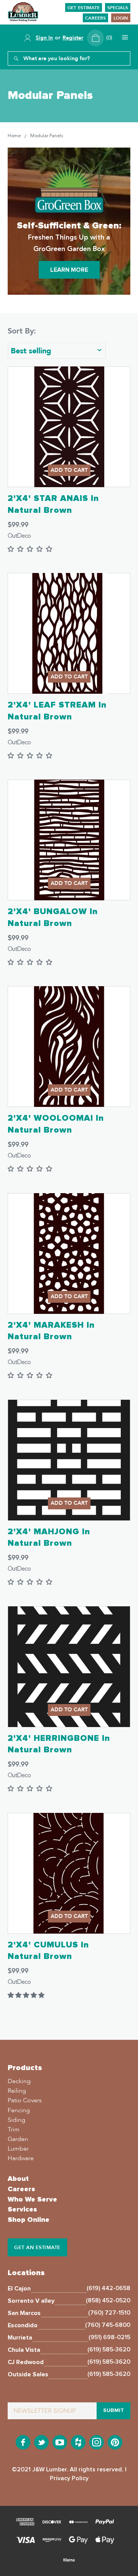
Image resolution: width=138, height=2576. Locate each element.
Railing (17, 2091)
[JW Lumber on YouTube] (60, 2443)
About (18, 2179)
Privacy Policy (69, 2478)
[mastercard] (78, 2523)
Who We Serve (32, 2200)
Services (22, 2210)
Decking (19, 2081)
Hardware (21, 2158)
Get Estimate (84, 8)
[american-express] (25, 2523)
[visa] (25, 2541)
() (109, 38)
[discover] (52, 2523)
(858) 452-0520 (108, 2300)
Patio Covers (25, 2100)
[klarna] (69, 2561)
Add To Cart (69, 470)
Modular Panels (47, 136)
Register (73, 38)
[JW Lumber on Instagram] (97, 2443)
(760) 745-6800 (108, 2325)
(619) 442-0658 (108, 2288)
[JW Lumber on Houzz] (78, 2443)
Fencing (19, 2110)
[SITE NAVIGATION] (124, 38)
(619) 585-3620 (109, 2349)
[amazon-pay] (52, 2541)
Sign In (44, 38)
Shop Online (29, 2220)
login (121, 18)
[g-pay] (78, 2541)
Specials (118, 8)
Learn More (69, 270)
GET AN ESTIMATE (37, 2248)
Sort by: (22, 331)
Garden (18, 2139)
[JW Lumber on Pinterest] (115, 2443)
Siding (16, 2120)
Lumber (18, 2149)
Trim (14, 2129)
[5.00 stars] (30, 549)
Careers (95, 18)
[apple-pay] (105, 2541)
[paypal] (105, 2523)
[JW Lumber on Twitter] (41, 2443)
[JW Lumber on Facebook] (23, 2443)
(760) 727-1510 (109, 2313)
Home (14, 136)
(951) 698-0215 (109, 2337)
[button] (26, 1995)
